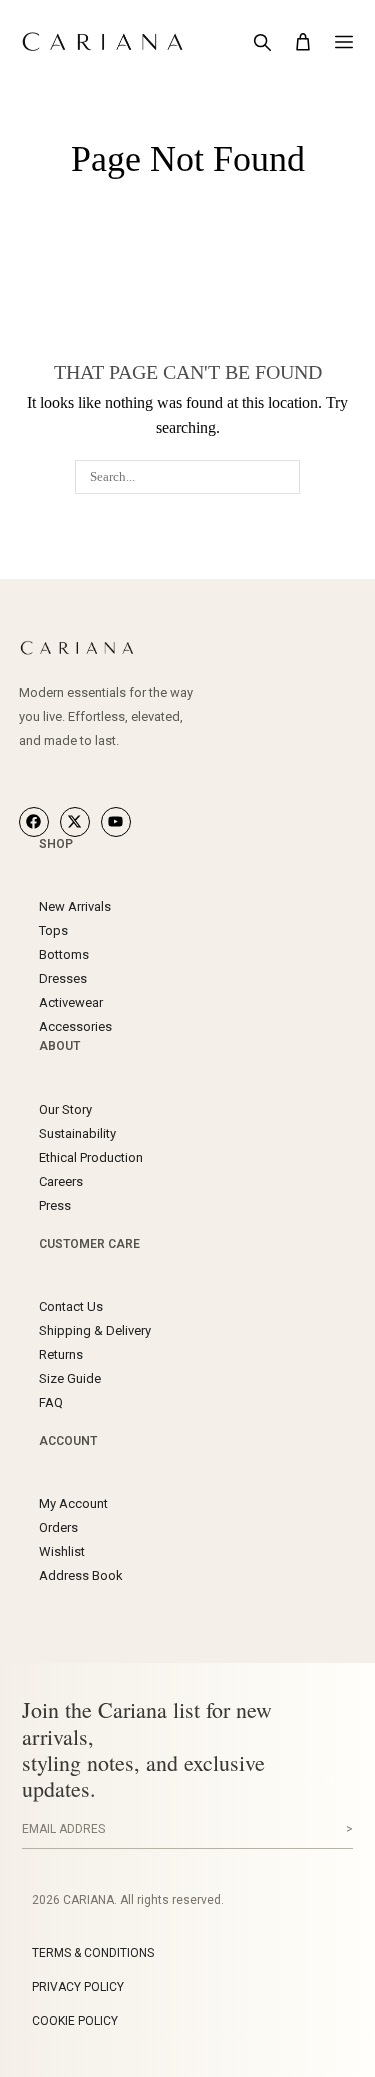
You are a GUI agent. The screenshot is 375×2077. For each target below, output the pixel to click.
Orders (58, 1527)
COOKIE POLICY (75, 2021)
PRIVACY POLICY (78, 1987)
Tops (53, 930)
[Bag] (303, 42)
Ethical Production (91, 1157)
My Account (73, 1503)
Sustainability (77, 1133)
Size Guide (70, 1378)
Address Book (81, 1575)
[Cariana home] (115, 42)
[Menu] (344, 42)
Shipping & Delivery (95, 1330)
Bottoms (64, 954)
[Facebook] (34, 822)
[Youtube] (116, 822)
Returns (61, 1354)
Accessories (75, 1026)
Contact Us (71, 1306)
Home (146, 125)
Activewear (71, 1002)
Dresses (63, 978)
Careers (61, 1181)
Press (55, 1205)
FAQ (51, 1402)
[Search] (262, 42)
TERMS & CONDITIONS (93, 1953)
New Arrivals (75, 906)
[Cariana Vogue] (119, 648)
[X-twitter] (75, 822)
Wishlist (62, 1551)
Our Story (65, 1109)
